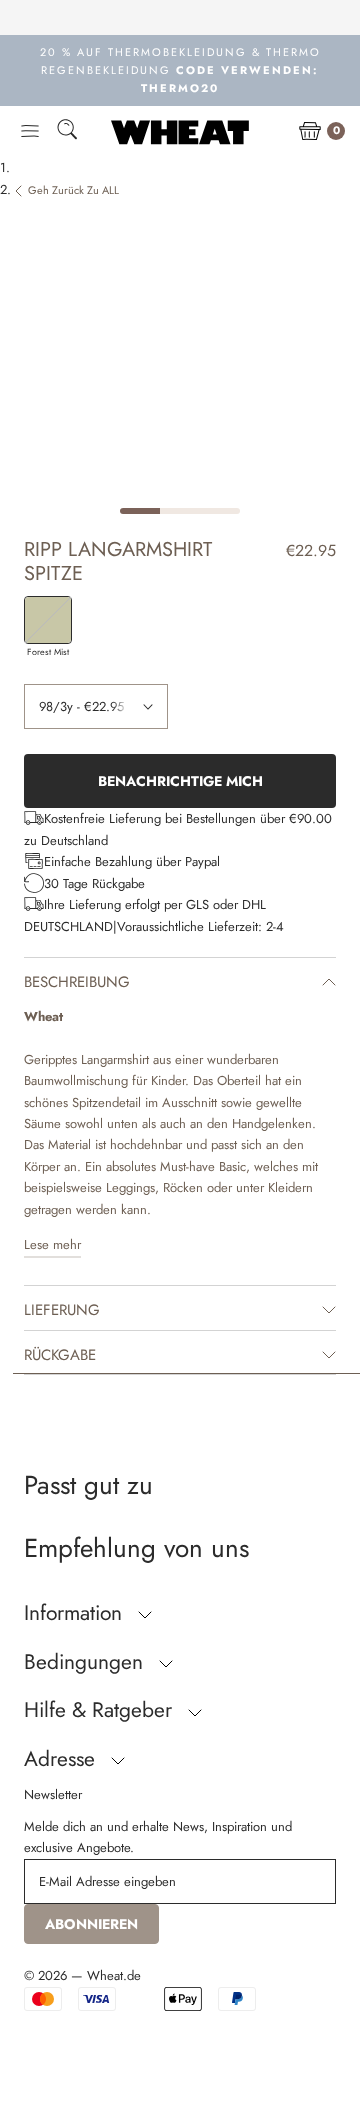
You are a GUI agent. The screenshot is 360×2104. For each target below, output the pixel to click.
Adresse (62, 1759)
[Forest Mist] (48, 620)
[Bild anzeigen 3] (220, 511)
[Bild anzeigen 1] (140, 511)
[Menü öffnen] (30, 132)
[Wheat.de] (180, 132)
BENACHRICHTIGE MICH (180, 781)
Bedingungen (86, 1662)
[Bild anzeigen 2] (180, 511)
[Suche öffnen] (67, 132)
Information (76, 1613)
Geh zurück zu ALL (73, 190)
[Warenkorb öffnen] (310, 132)
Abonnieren (91, 1924)
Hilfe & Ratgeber (101, 1710)
